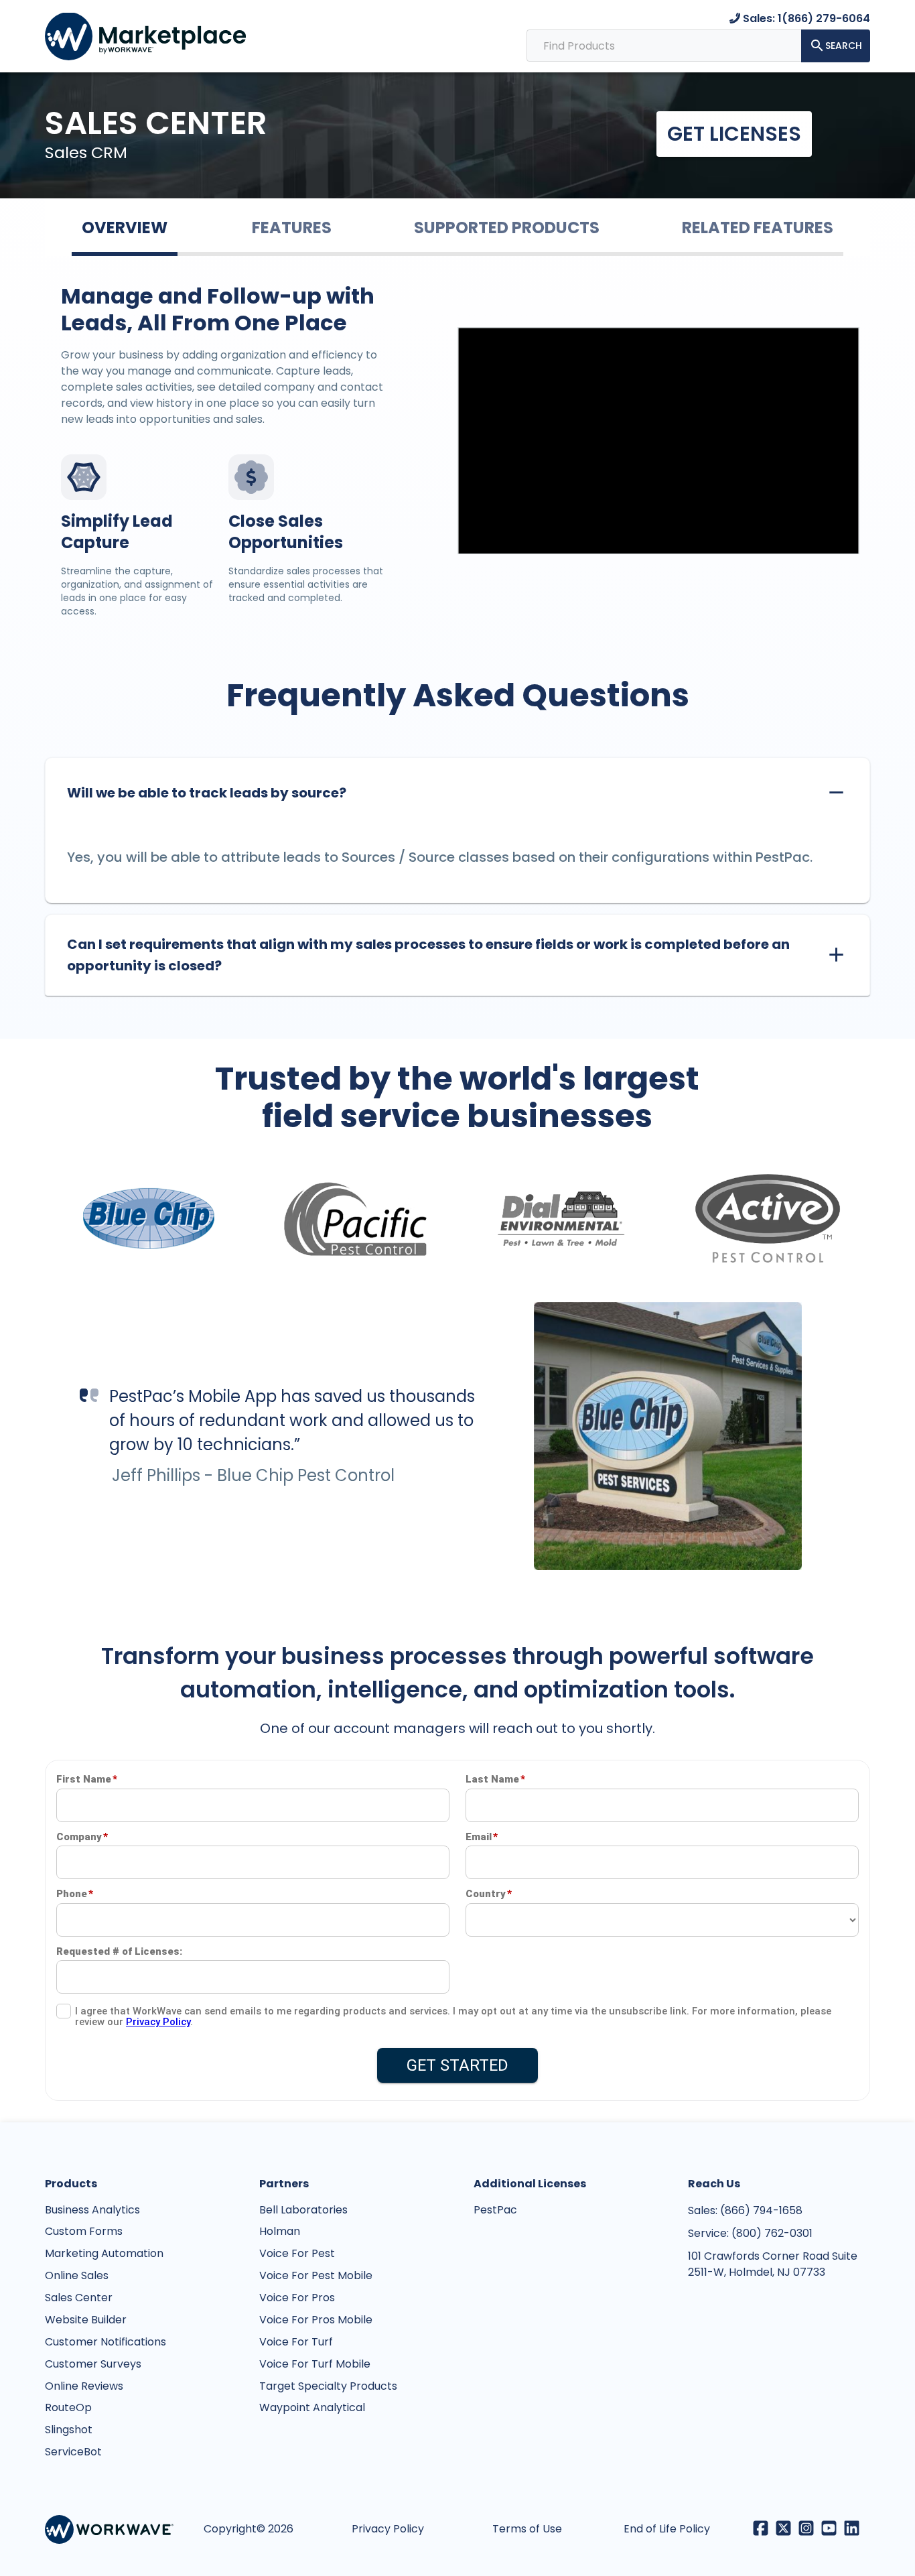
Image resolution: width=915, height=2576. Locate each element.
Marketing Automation (104, 2254)
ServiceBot (73, 2452)
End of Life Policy (667, 2529)
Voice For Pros (297, 2298)
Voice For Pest (297, 2254)
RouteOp (68, 2408)
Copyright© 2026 (249, 2529)
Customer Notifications (105, 2342)
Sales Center (79, 2298)
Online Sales (77, 2276)
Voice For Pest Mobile (316, 2276)
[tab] (125, 228)
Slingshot (69, 2430)
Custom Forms (84, 2232)
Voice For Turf (296, 2342)
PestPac (495, 2210)
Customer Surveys (93, 2364)
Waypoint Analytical (312, 2408)
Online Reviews (84, 2386)
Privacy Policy (388, 2529)
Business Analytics (92, 2210)
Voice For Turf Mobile (315, 2364)
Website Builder (86, 2320)
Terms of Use (527, 2529)
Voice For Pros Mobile (316, 2320)
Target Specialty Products (328, 2386)
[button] (457, 793)
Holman (280, 2232)
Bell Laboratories (303, 2210)
